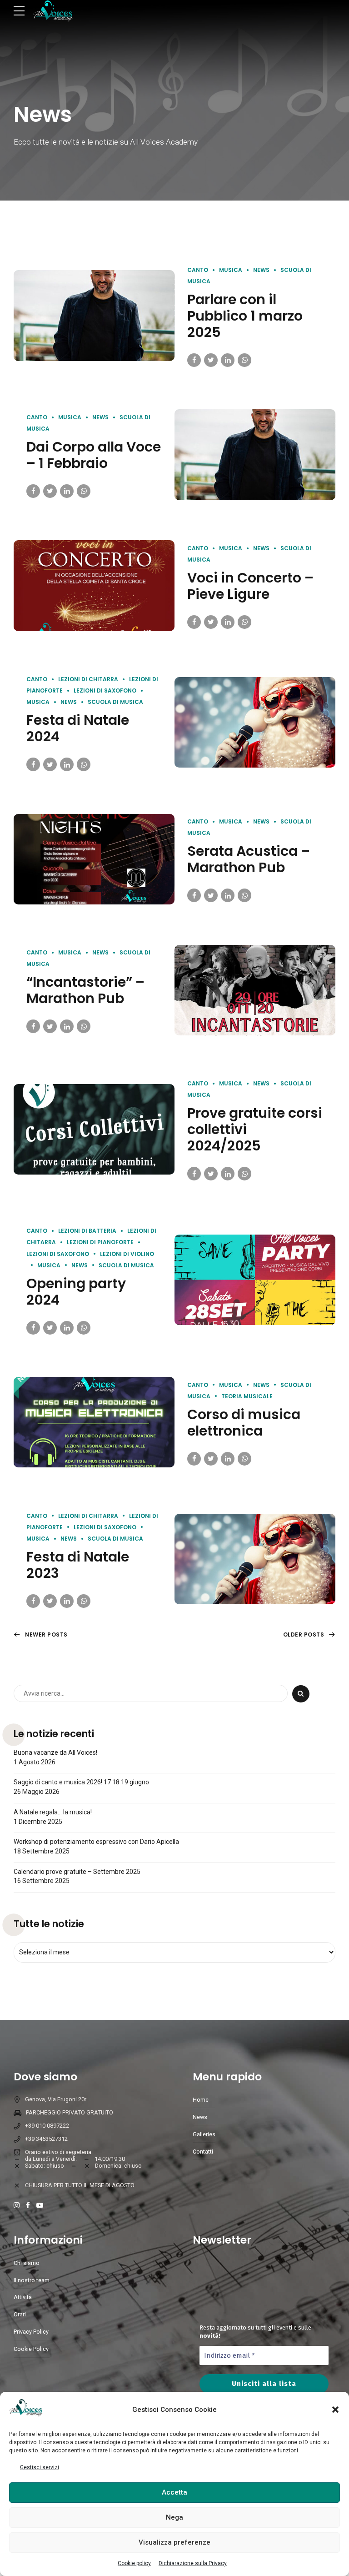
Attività (23, 2297)
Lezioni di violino (127, 1254)
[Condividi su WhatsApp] (244, 360)
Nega (174, 2517)
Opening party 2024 (76, 1292)
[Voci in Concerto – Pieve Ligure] (94, 585)
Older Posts (304, 1634)
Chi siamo (27, 2263)
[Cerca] (301, 1694)
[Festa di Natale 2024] (255, 722)
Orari (20, 2314)
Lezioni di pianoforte (100, 1242)
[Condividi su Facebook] (194, 360)
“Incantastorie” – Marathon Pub (85, 990)
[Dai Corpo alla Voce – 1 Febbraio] (255, 454)
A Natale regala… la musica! (53, 1812)
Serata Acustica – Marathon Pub (249, 859)
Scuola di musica (115, 702)
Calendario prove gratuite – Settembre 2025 (77, 1872)
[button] (335, 2410)
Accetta (174, 2492)
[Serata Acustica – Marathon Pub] (94, 859)
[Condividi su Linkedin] (228, 360)
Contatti (203, 2152)
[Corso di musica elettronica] (94, 1422)
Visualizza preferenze (174, 2542)
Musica (231, 270)
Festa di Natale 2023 (78, 1565)
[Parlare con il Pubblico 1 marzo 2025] (94, 315)
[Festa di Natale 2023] (255, 1559)
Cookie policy (134, 2563)
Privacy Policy (31, 2332)
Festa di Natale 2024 (78, 728)
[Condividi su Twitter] (211, 360)
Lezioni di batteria (87, 1231)
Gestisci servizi (40, 2467)
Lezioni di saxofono (105, 690)
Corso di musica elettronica (244, 1423)
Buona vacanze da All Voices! (55, 1752)
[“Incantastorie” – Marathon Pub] (255, 990)
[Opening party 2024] (255, 1280)
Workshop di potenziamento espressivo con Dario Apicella (96, 1842)
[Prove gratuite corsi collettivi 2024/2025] (94, 1129)
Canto (198, 270)
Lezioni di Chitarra (88, 679)
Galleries (204, 2134)
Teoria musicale (247, 1396)
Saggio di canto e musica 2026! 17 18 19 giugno (81, 1782)
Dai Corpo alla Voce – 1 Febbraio (94, 455)
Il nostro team (32, 2280)
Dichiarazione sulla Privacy (193, 2563)
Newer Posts (46, 1634)
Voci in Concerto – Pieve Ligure (250, 586)
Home (201, 2100)
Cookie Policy (31, 2349)
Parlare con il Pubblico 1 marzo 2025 (245, 316)
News (261, 270)
